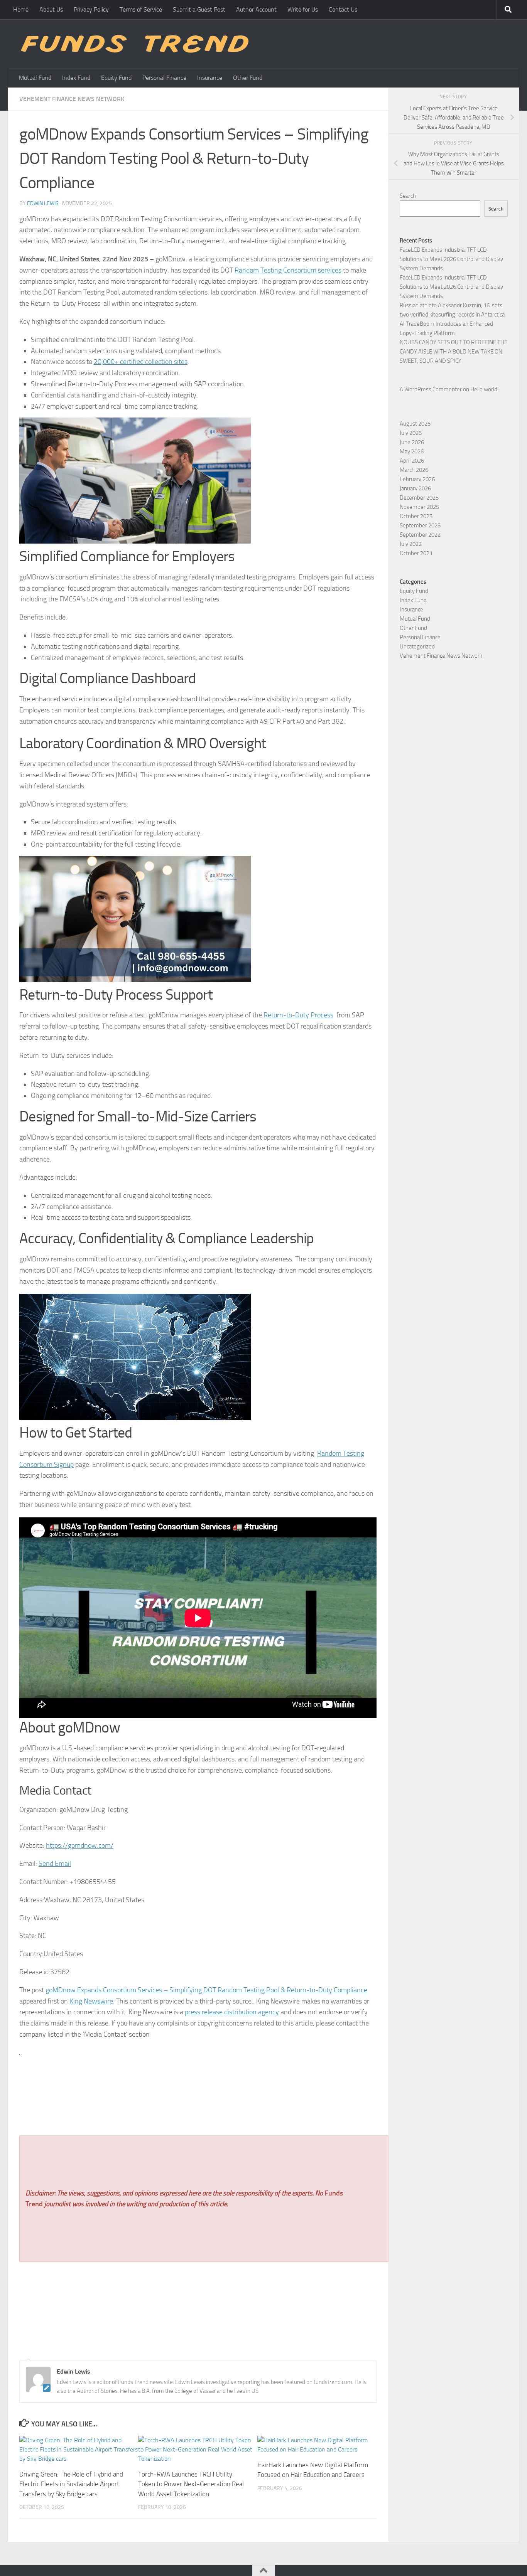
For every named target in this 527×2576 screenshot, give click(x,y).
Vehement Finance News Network (72, 99)
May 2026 (412, 451)
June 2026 (412, 442)
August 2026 (415, 424)
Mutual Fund (35, 78)
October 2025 (416, 516)
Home (21, 9)
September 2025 (420, 525)
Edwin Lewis (43, 203)
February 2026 (417, 479)
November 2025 (419, 507)
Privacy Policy (91, 9)
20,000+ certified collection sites (141, 362)
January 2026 (415, 488)
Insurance (210, 78)
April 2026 (412, 461)
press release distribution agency (232, 2012)
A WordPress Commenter (431, 389)
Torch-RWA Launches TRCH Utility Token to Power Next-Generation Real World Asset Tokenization (191, 2484)
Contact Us (343, 9)
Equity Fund (116, 78)
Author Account (256, 9)
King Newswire (91, 2001)
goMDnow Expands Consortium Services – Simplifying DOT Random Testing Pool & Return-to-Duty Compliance (206, 1990)
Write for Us (303, 9)
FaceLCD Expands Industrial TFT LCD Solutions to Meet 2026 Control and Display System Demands (451, 259)
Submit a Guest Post (199, 9)
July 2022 (411, 544)
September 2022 (420, 535)
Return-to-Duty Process (298, 1015)
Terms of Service (141, 9)
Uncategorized (417, 647)
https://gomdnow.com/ (80, 1845)
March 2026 (414, 470)
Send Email (55, 1864)
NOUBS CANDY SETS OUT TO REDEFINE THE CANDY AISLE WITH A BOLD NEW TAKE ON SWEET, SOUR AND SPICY (454, 352)
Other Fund (248, 78)
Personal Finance (164, 78)
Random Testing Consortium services (288, 270)
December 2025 (419, 498)
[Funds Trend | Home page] (134, 44)
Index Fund (76, 78)
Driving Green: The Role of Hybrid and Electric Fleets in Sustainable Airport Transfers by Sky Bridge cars (71, 2484)
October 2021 (416, 553)
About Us (51, 9)
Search (408, 196)
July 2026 (411, 433)
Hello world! (485, 389)
